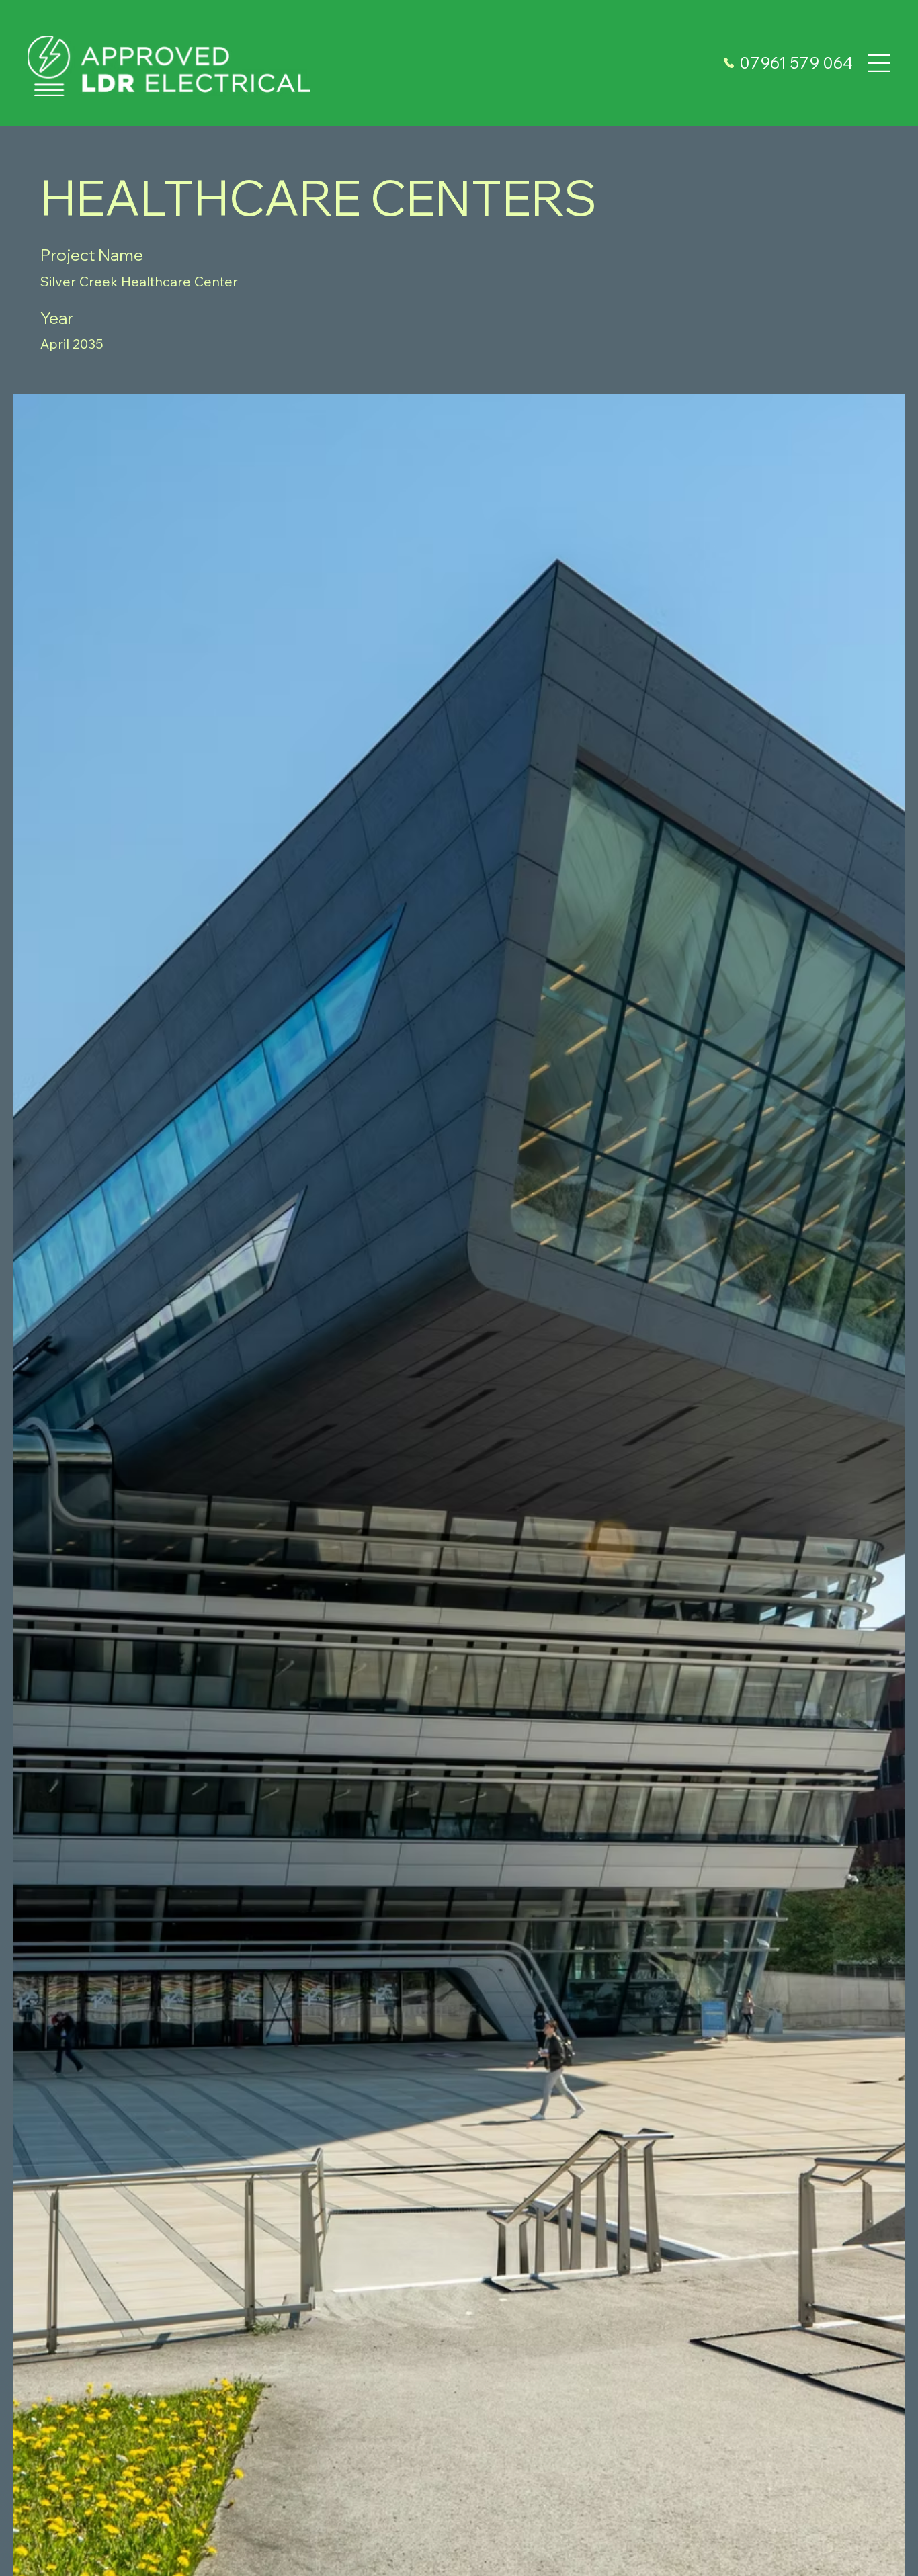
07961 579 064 (796, 62)
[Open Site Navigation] (879, 63)
